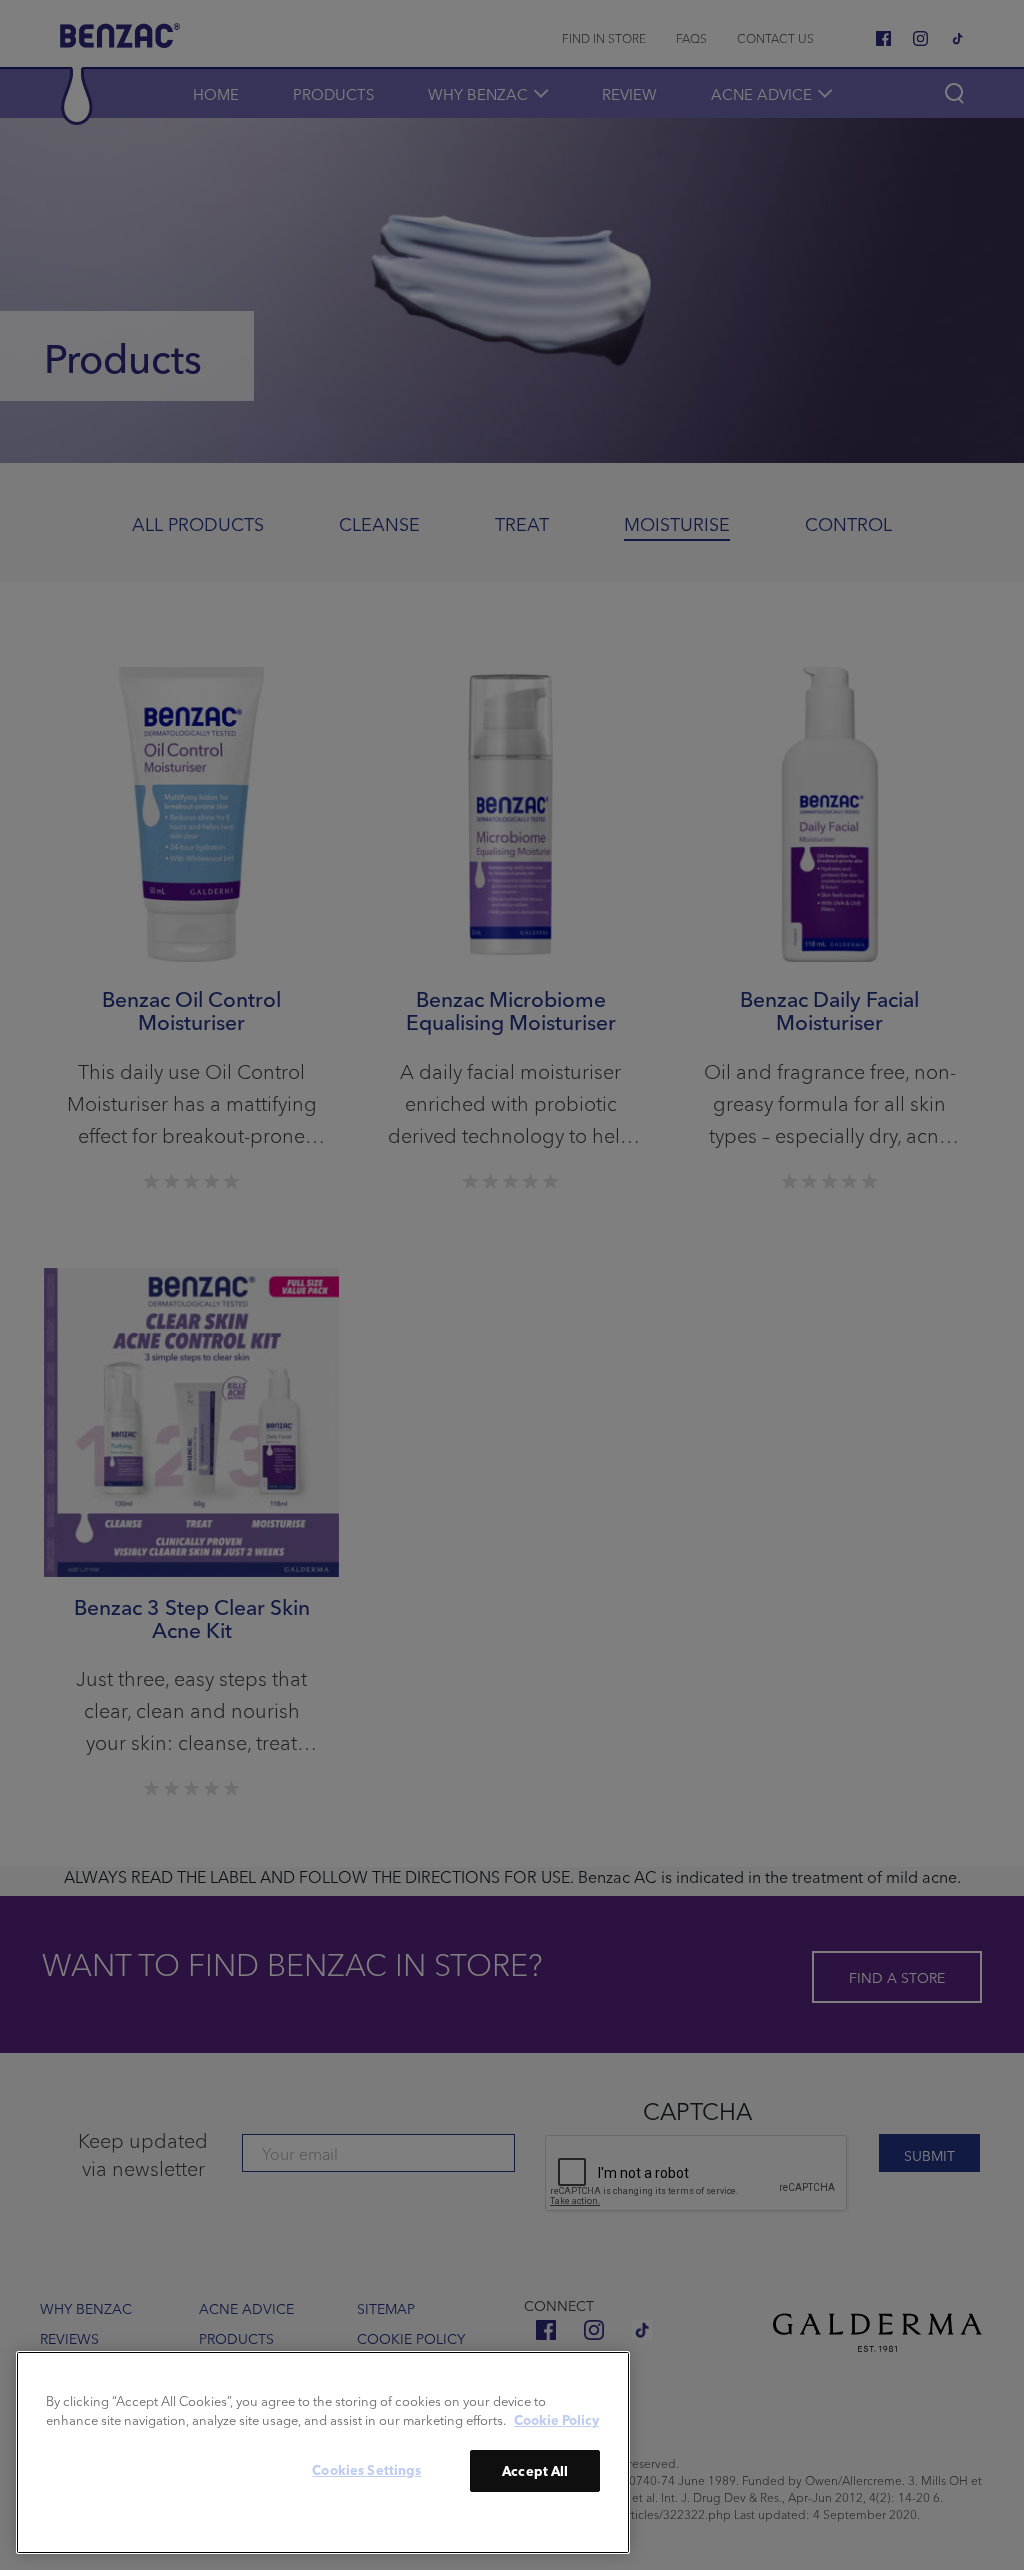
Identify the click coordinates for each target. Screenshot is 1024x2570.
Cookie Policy (556, 2419)
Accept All (535, 2470)
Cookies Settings (366, 2469)
